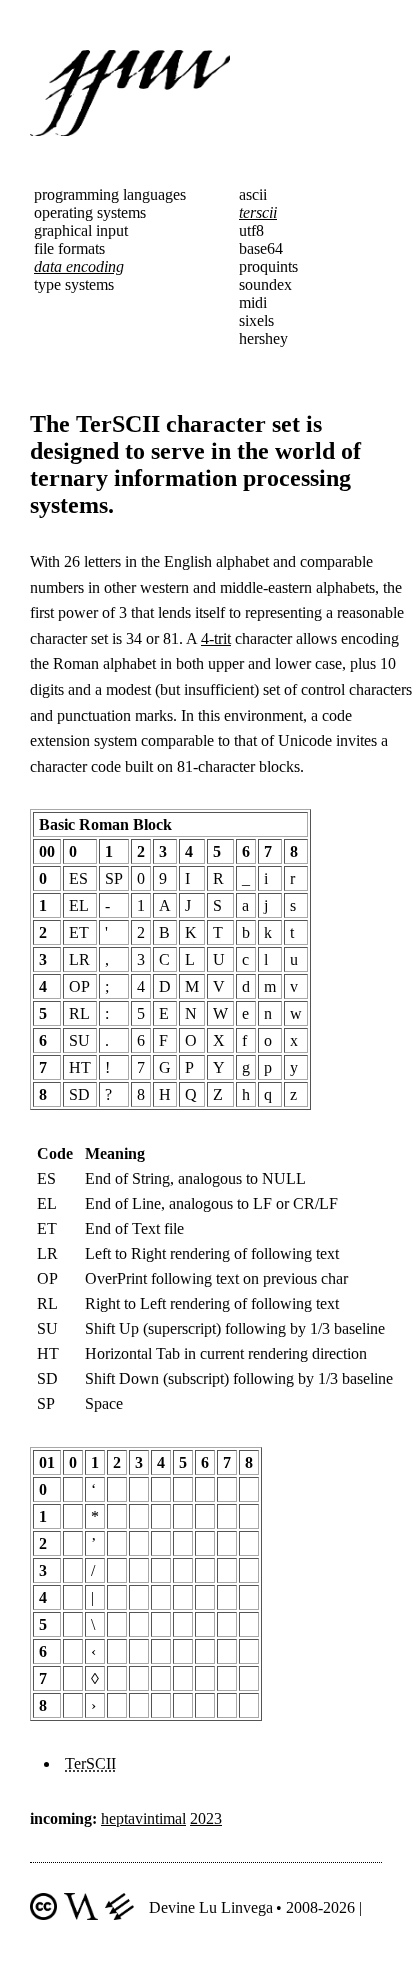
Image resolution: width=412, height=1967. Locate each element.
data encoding (79, 266)
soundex (265, 284)
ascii (253, 194)
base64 (261, 248)
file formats (69, 248)
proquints (268, 266)
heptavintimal (143, 1818)
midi (253, 302)
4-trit (216, 638)
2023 (206, 1818)
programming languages (110, 194)
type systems (74, 284)
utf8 (251, 230)
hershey (263, 338)
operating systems (90, 212)
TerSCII (90, 1763)
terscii (258, 212)
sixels (256, 320)
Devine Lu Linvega (211, 1907)
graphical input (81, 230)
